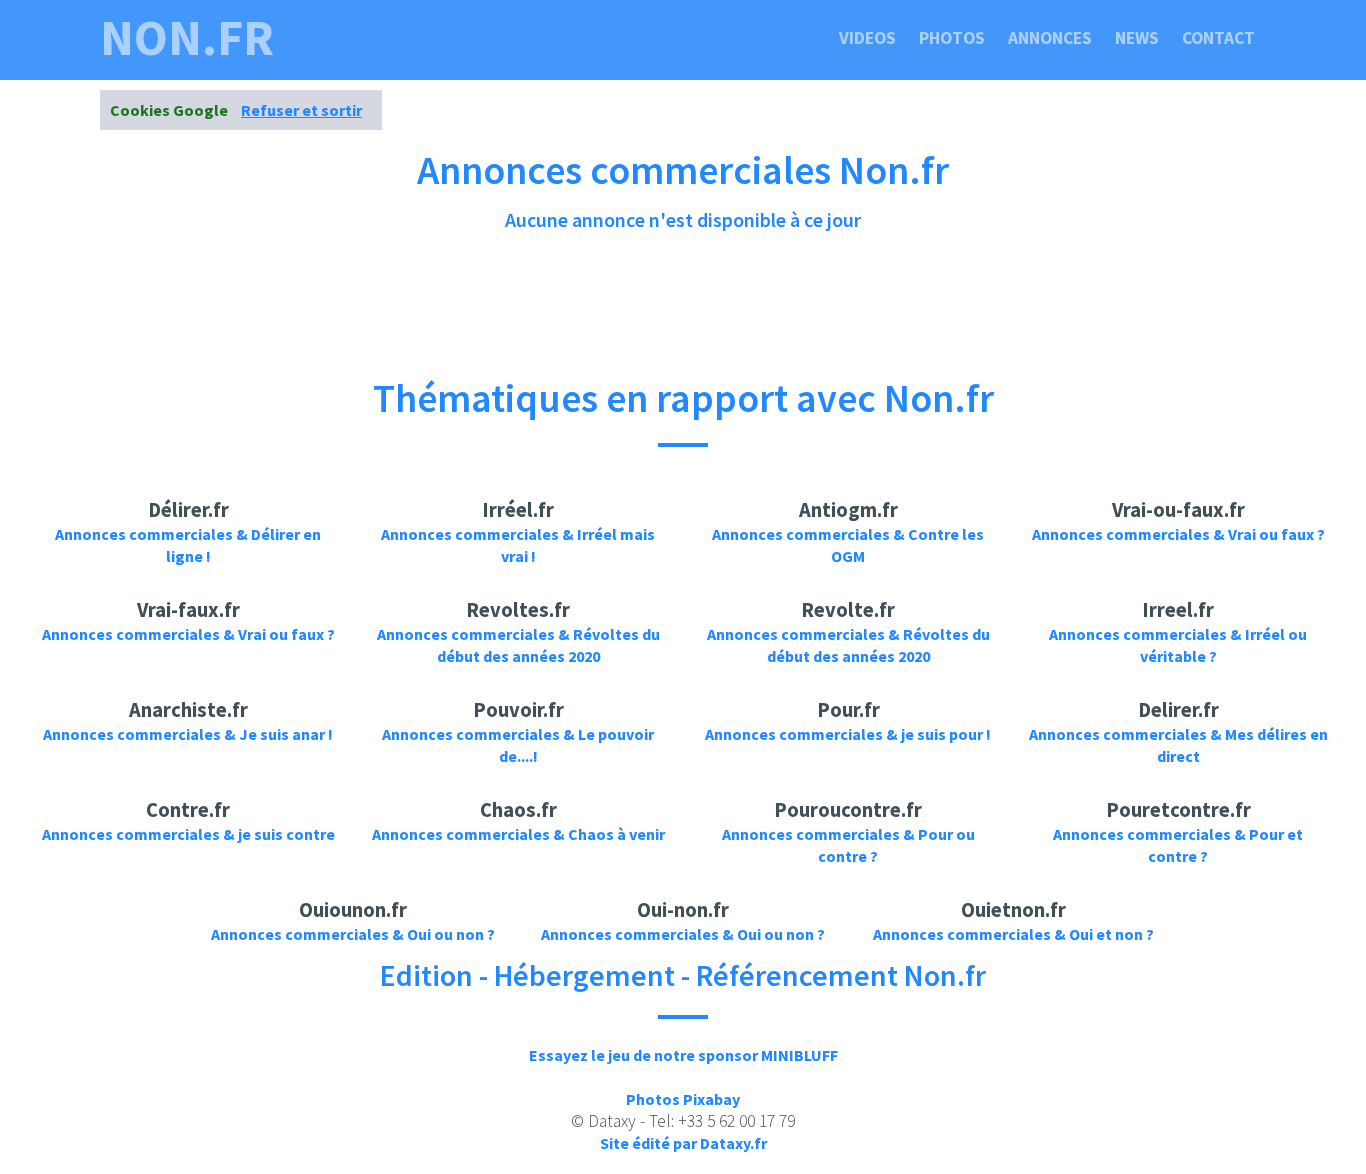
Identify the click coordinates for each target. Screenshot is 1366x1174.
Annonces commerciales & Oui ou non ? (353, 934)
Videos (867, 38)
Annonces (1050, 38)
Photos (952, 38)
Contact (1218, 38)
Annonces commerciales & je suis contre (188, 834)
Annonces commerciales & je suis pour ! (848, 734)
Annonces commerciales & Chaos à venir (518, 834)
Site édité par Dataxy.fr (683, 1143)
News (1137, 38)
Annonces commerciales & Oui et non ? (1013, 934)
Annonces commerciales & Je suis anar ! (188, 734)
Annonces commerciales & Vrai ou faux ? (1178, 534)
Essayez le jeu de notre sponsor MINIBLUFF (683, 1055)
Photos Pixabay (683, 1099)
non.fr (187, 38)
